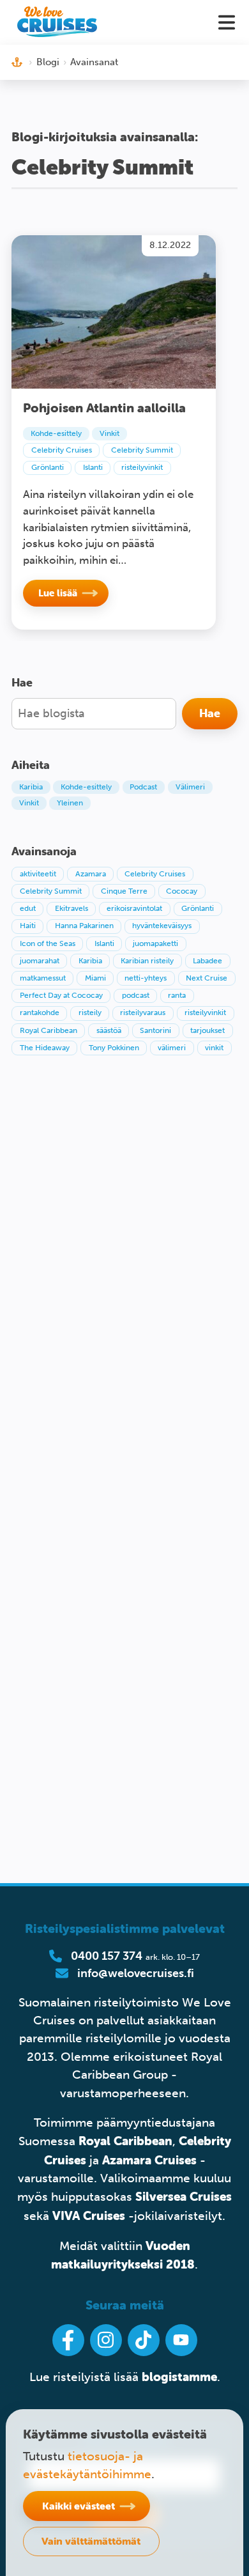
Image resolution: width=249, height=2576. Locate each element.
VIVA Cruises (89, 2215)
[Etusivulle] (57, 22)
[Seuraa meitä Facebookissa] (68, 2340)
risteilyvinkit (142, 467)
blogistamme (179, 2377)
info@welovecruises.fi (136, 1973)
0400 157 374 (107, 1956)
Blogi (48, 62)
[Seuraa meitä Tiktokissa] (144, 2340)
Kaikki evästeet (79, 2506)
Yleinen (70, 803)
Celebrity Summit (142, 450)
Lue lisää (58, 593)
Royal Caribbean (125, 2141)
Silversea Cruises (184, 2196)
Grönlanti (48, 467)
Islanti (93, 467)
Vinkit (109, 433)
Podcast (143, 787)
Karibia (31, 787)
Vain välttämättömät (91, 2541)
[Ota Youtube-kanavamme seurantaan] (181, 2340)
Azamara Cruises (149, 2160)
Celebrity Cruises (62, 450)
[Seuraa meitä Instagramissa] (106, 2340)
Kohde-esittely (56, 433)
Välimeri (190, 787)
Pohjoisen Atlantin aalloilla (104, 407)
